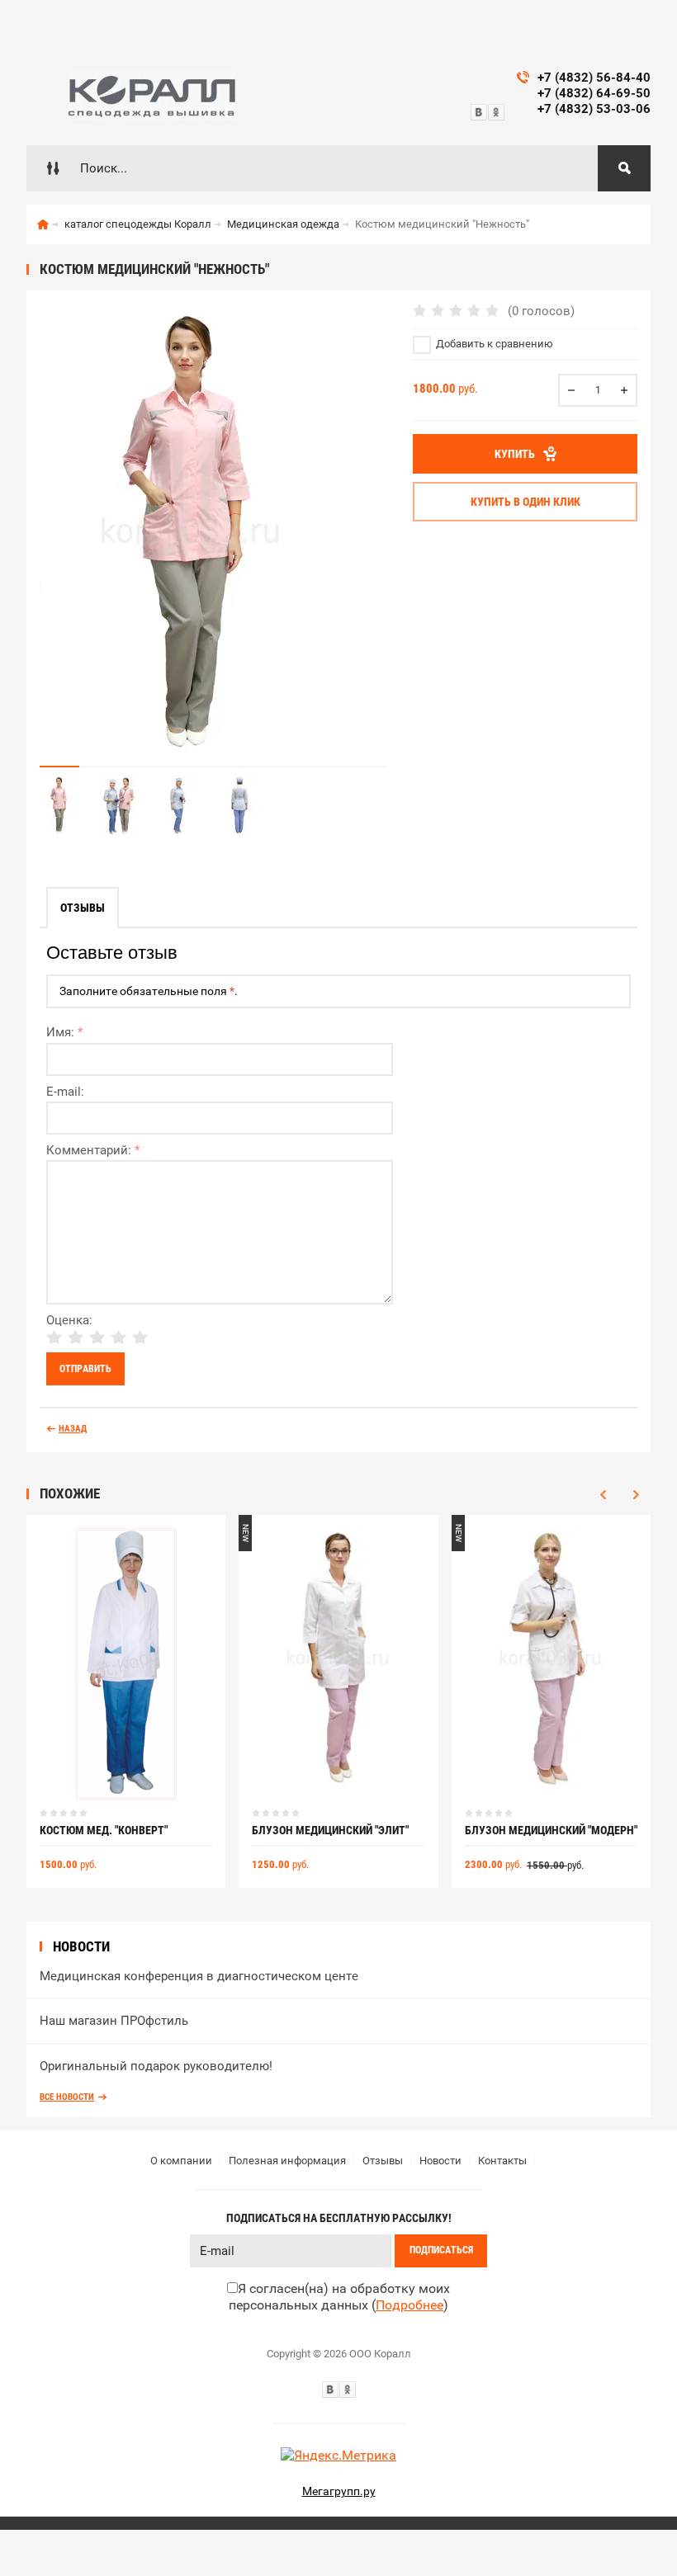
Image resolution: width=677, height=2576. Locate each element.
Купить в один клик (526, 502)
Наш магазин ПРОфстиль (114, 2021)
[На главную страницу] (152, 96)
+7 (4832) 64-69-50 (594, 93)
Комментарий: (93, 1150)
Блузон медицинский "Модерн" (551, 1830)
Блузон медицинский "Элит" (330, 1830)
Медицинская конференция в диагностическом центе (199, 1976)
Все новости (67, 2097)
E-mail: (65, 1092)
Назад (73, 1429)
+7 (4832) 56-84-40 (594, 78)
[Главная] (43, 224)
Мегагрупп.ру (339, 2491)
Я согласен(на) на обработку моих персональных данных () (339, 2297)
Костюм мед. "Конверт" (104, 1830)
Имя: (64, 1032)
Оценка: (69, 1320)
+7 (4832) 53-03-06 (594, 109)
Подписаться (441, 2250)
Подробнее (410, 2305)
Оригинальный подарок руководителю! (156, 2066)
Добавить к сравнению (493, 344)
